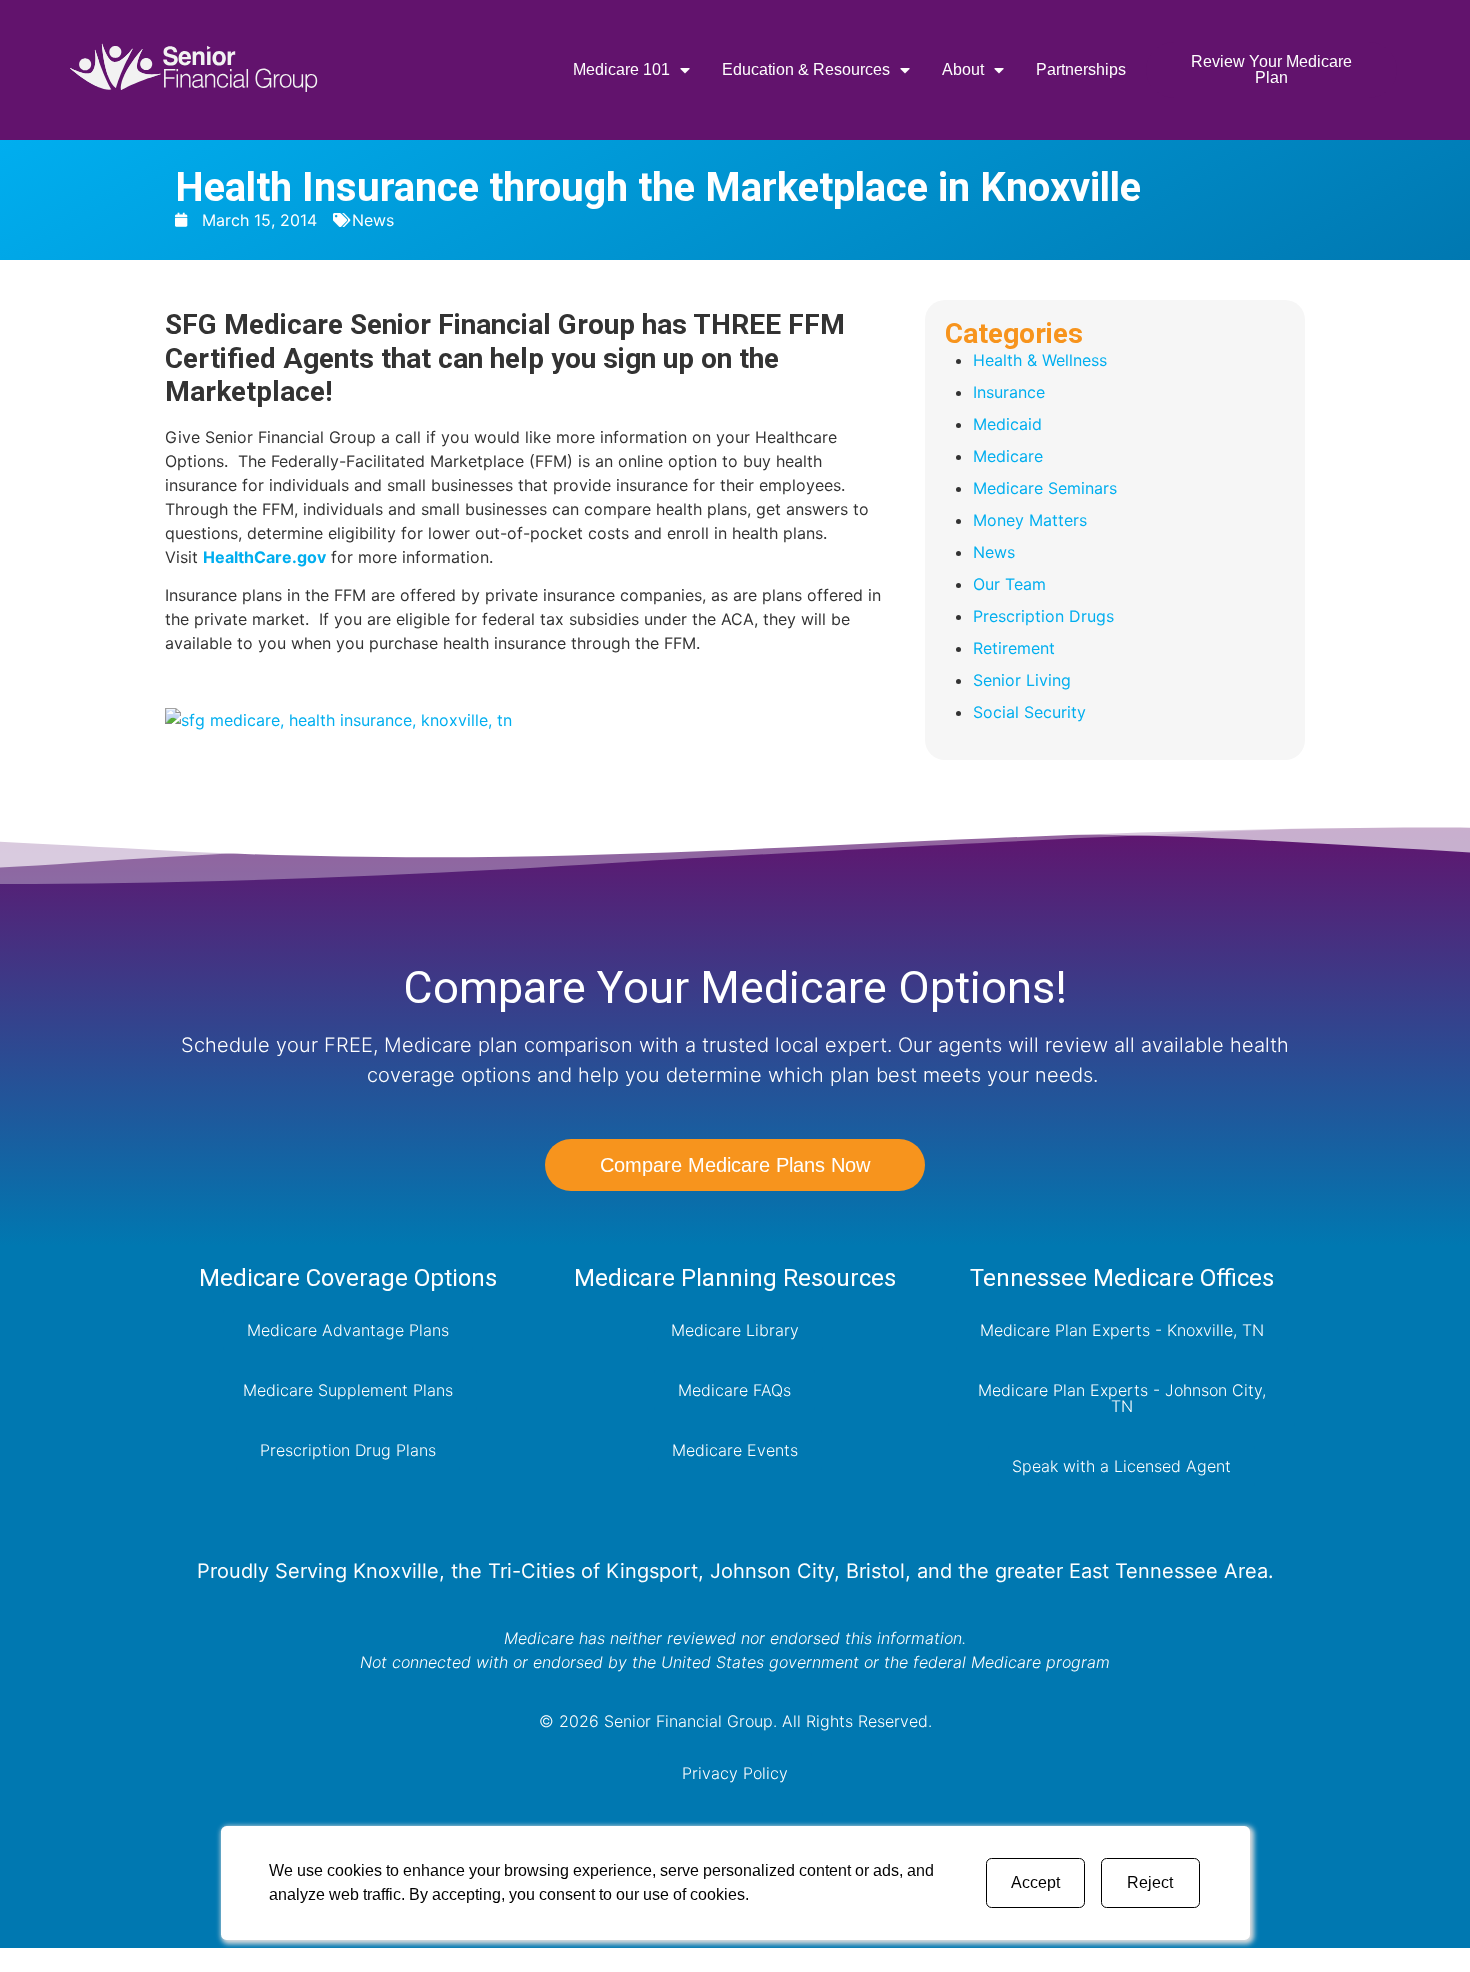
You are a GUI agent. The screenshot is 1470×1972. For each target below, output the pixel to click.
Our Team (1009, 584)
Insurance (1009, 392)
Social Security (1029, 712)
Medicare (1008, 456)
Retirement (1014, 648)
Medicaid (1007, 424)
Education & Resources (806, 69)
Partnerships (1081, 69)
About (963, 69)
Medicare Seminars (1045, 488)
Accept (1035, 1882)
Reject (1150, 1882)
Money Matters (1030, 520)
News (373, 220)
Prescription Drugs (1043, 616)
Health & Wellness (1040, 360)
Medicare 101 (621, 69)
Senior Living (1022, 680)
